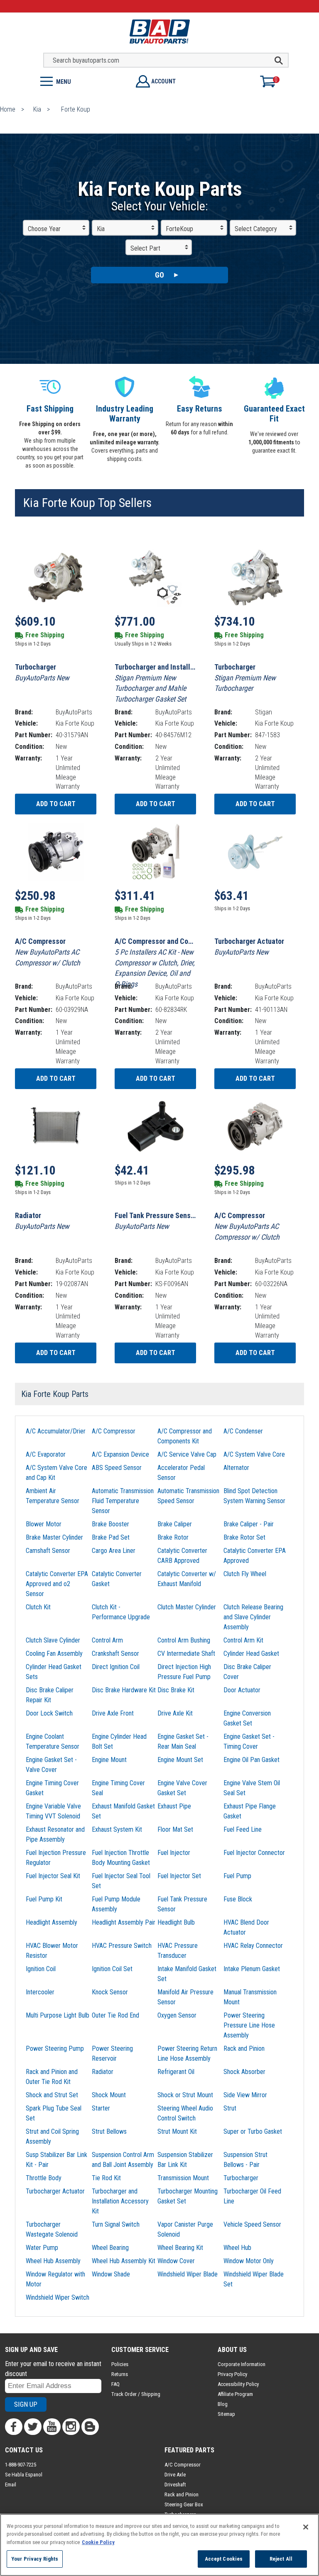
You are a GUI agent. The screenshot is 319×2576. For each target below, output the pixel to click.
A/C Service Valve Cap (187, 1454)
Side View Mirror (245, 2095)
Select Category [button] (256, 229)
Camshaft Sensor (48, 1551)
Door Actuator (242, 1690)
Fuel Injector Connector (254, 1853)
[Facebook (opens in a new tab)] (14, 2427)
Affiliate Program (235, 2394)
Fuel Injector (174, 1853)
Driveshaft (175, 2485)
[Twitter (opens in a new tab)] (33, 2427)
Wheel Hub (237, 2248)
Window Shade (111, 2274)
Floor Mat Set (175, 1829)
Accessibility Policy (238, 2384)
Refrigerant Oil (176, 2072)
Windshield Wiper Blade (188, 2274)
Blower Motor (44, 1524)
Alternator (236, 1468)
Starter (101, 2108)
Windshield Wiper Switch (58, 2297)
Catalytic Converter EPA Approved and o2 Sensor (57, 1584)
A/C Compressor (114, 1431)
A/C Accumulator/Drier (56, 1431)
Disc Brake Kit (176, 1690)
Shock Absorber (244, 2072)
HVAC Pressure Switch (122, 1946)
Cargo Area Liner (114, 1551)
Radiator (103, 2072)
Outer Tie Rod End (115, 2015)
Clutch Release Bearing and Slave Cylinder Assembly (253, 1617)
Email (11, 2485)
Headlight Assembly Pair (124, 1922)
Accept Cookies (224, 2559)
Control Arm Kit (243, 1640)
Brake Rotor (173, 1537)
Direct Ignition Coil (116, 1667)
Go (159, 275)
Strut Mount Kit (177, 2131)
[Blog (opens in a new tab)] (90, 2427)
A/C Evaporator (46, 1454)
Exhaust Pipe (174, 1806)
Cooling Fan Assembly (54, 1654)
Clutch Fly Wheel (245, 1574)
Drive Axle (175, 2475)
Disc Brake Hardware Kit (124, 1690)
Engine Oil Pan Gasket (252, 1760)
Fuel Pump (237, 1876)
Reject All (281, 2559)
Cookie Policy (98, 2542)
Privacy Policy (232, 2374)
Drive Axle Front (113, 1713)
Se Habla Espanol (24, 2475)
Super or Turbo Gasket (253, 2131)
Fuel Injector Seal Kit (53, 1876)
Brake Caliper (175, 1524)
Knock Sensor (110, 1992)
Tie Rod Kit (106, 2178)
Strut (230, 2108)
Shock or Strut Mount (185, 2095)
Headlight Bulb (176, 1922)
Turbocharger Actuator (55, 2191)
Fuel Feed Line (243, 1829)
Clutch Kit (38, 1607)
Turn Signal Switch (116, 2224)
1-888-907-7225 (21, 2465)
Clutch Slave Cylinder (53, 1640)
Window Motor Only (249, 2261)
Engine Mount (109, 1760)
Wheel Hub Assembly (53, 2261)
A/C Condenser (243, 1431)
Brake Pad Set (111, 1537)
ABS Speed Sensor (117, 1468)
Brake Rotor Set (244, 1537)
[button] (80, 81)
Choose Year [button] (44, 229)
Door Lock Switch (49, 1713)
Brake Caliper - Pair (249, 1524)
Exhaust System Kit (117, 1829)
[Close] (306, 2527)
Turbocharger (241, 2178)
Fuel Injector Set (179, 1876)
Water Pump (42, 2248)
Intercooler (40, 1992)
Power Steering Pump (55, 2048)
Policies (120, 2364)
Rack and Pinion (244, 2048)
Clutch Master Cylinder (187, 1607)
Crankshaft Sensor (115, 1654)
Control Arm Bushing (184, 1640)
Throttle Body (44, 2178)
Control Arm (107, 1640)
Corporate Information (242, 2364)
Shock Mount (109, 2095)
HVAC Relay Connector (253, 1946)
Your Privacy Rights (35, 2559)
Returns (120, 2374)
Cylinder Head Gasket (251, 1654)
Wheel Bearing (110, 2248)
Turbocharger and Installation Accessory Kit (120, 2201)
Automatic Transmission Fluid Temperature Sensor (123, 1501)
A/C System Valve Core (254, 1454)
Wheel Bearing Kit (180, 2248)
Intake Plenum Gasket (252, 1969)
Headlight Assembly (52, 1922)
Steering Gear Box (184, 2504)
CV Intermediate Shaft (186, 1654)
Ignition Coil (41, 1969)
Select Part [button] (145, 248)
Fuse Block (238, 1899)
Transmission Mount (183, 2178)
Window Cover (176, 2261)
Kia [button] (101, 229)
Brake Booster (110, 1524)
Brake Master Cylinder (54, 1537)
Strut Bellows (109, 2131)
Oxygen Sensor (177, 2015)
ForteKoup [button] (179, 229)
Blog (223, 2404)
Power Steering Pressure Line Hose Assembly (249, 2025)
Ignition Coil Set (112, 1969)
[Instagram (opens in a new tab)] (71, 2427)
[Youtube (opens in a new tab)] (52, 2427)
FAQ (115, 2384)
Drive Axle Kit (175, 1713)
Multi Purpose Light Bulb (58, 2015)
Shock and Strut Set (52, 2095)
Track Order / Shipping (136, 2394)
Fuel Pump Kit (44, 1899)
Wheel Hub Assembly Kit (124, 2261)
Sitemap (226, 2414)
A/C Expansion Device (120, 1454)
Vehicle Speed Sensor (252, 2224)
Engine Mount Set (180, 1760)
